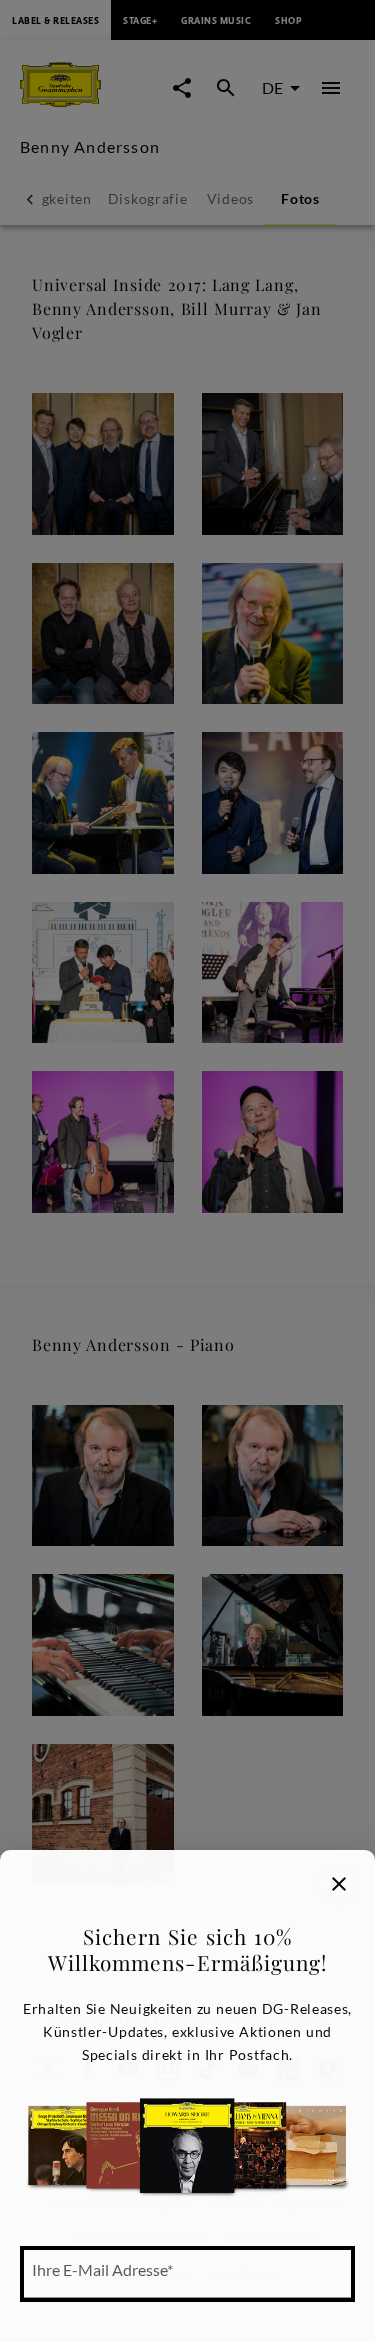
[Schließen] (339, 1884)
